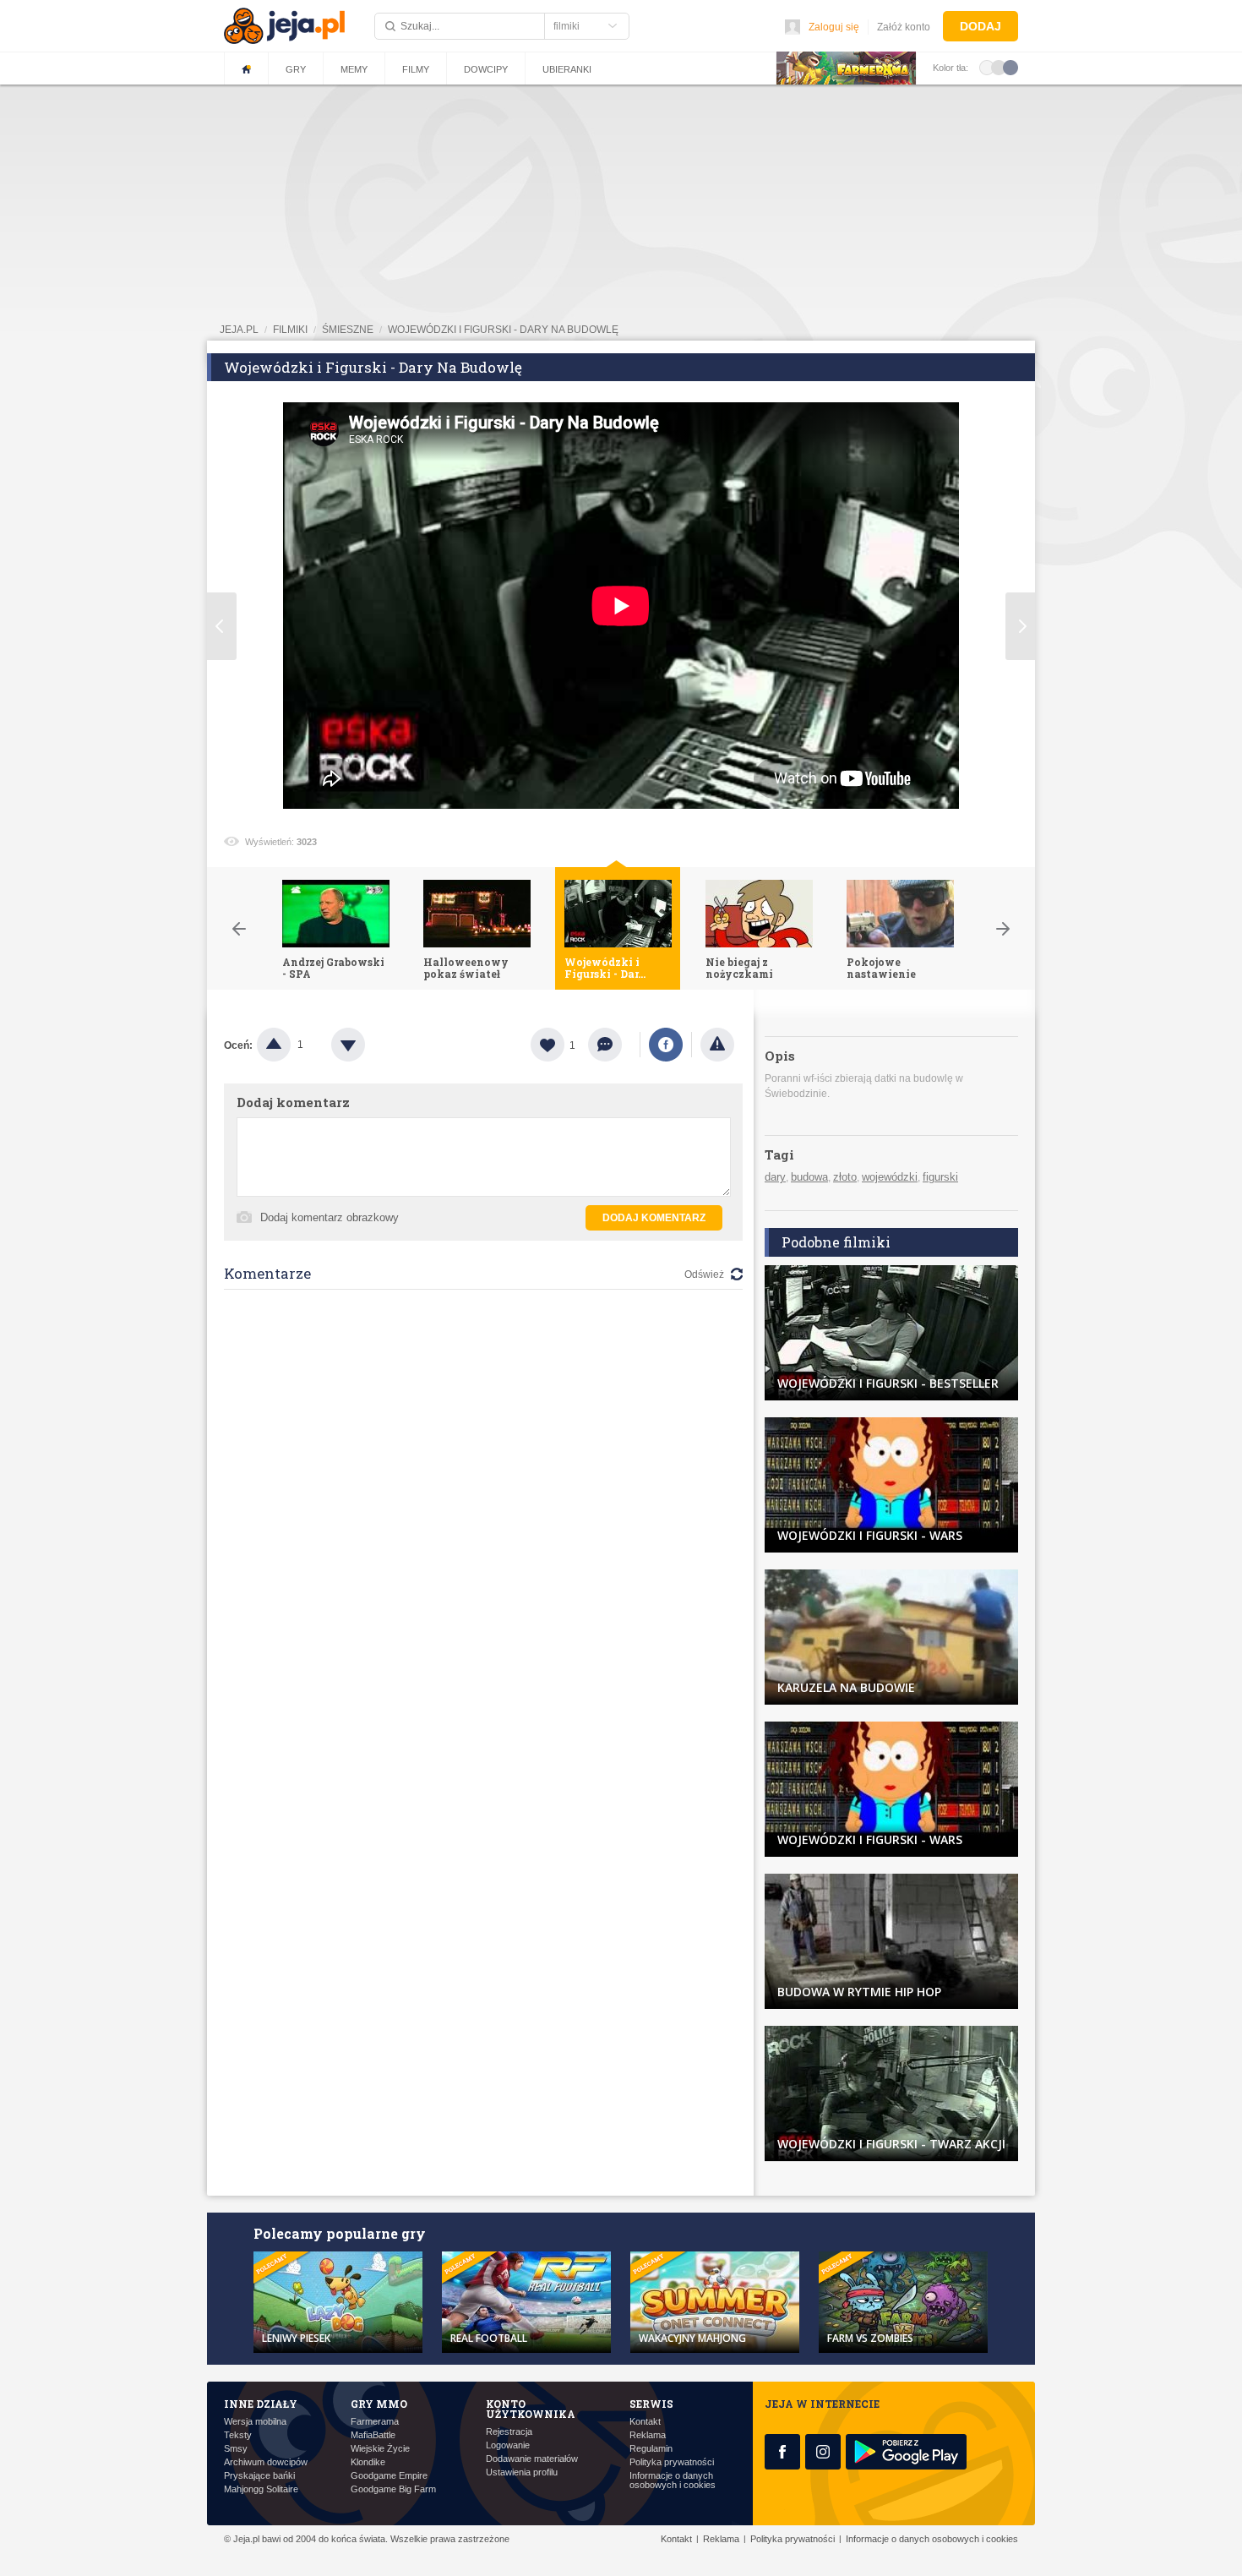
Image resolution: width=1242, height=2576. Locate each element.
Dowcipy (486, 69)
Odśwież (704, 1274)
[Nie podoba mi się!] (368, 1045)
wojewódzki (890, 1177)
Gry (296, 69)
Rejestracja (509, 2432)
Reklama (648, 2435)
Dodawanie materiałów (532, 2459)
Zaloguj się (834, 27)
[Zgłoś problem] (717, 1045)
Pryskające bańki (259, 2476)
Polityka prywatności (672, 2462)
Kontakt (645, 2422)
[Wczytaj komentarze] (614, 1045)
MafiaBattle (373, 2435)
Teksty (238, 2435)
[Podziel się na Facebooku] (666, 1045)
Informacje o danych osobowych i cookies (673, 2480)
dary (775, 1177)
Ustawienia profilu (522, 2472)
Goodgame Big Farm (393, 2489)
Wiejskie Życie (380, 2449)
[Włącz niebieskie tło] (1010, 67)
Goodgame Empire (389, 2476)
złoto (845, 1177)
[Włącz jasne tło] (987, 67)
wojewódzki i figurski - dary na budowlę (503, 330)
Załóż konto (904, 27)
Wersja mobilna (255, 2422)
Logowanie (508, 2445)
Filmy (416, 69)
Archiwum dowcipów (266, 2462)
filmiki (290, 330)
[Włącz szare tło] (999, 67)
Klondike (368, 2462)
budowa (809, 1177)
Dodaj (981, 26)
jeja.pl (239, 330)
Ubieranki (567, 69)
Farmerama (375, 2422)
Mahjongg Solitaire (261, 2489)
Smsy (236, 2449)
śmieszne (348, 330)
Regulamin (651, 2449)
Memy (354, 69)
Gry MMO (379, 2404)
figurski (940, 1177)
